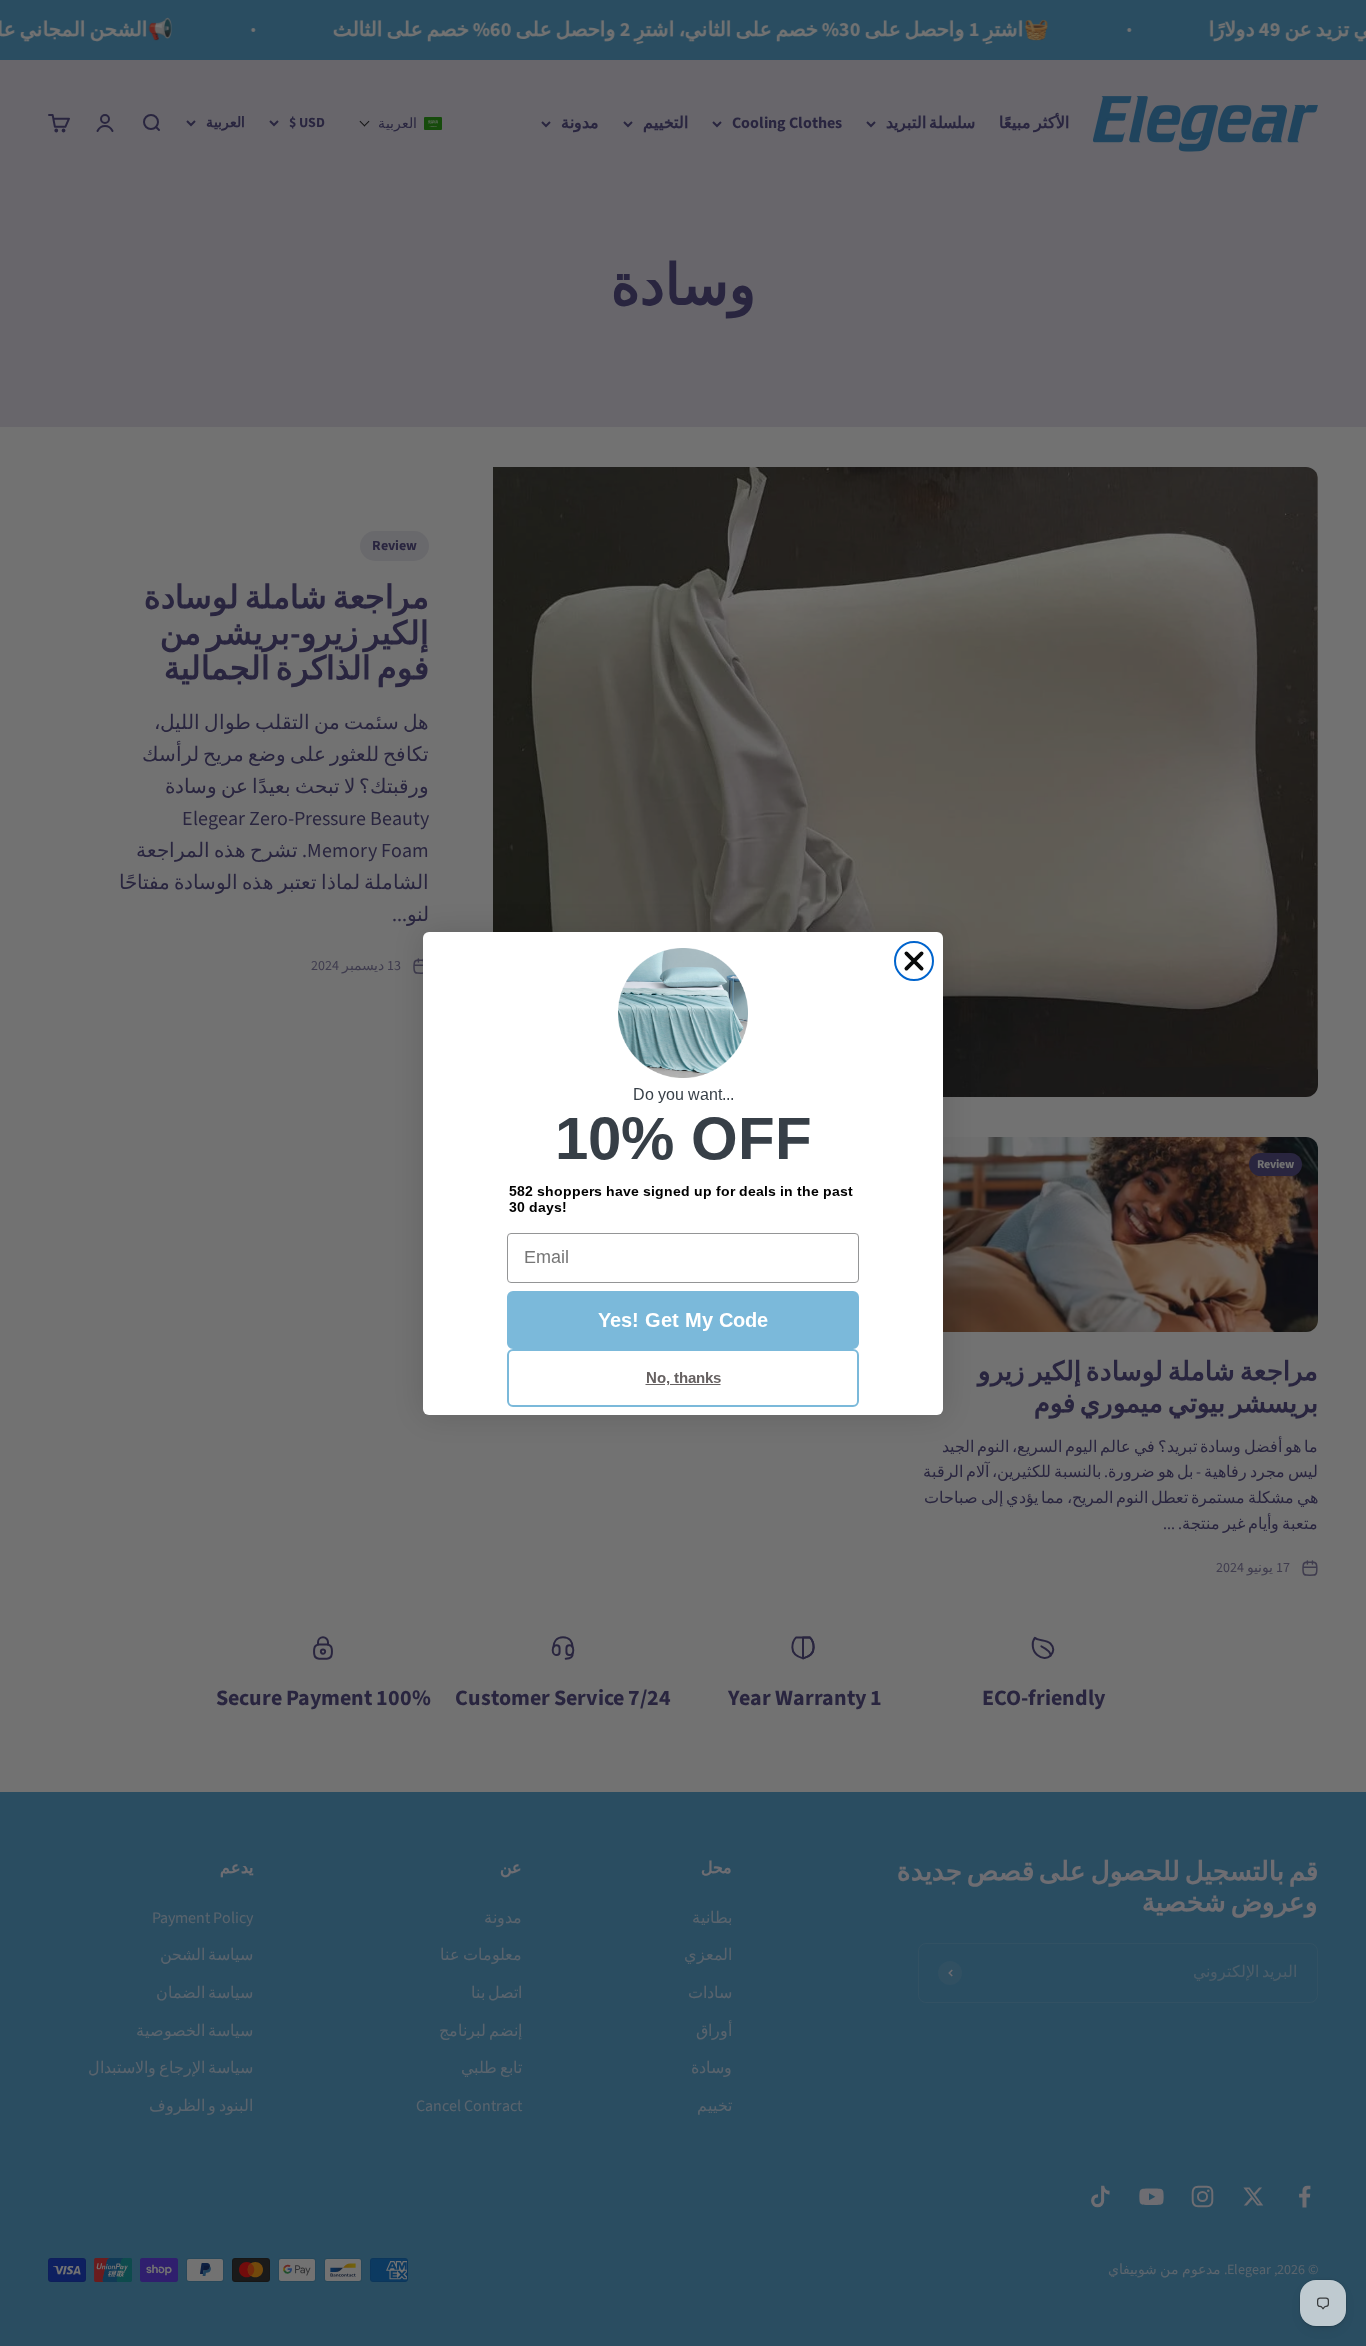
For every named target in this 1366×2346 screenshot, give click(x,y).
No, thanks (683, 1377)
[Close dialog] (914, 961)
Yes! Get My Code (683, 1320)
